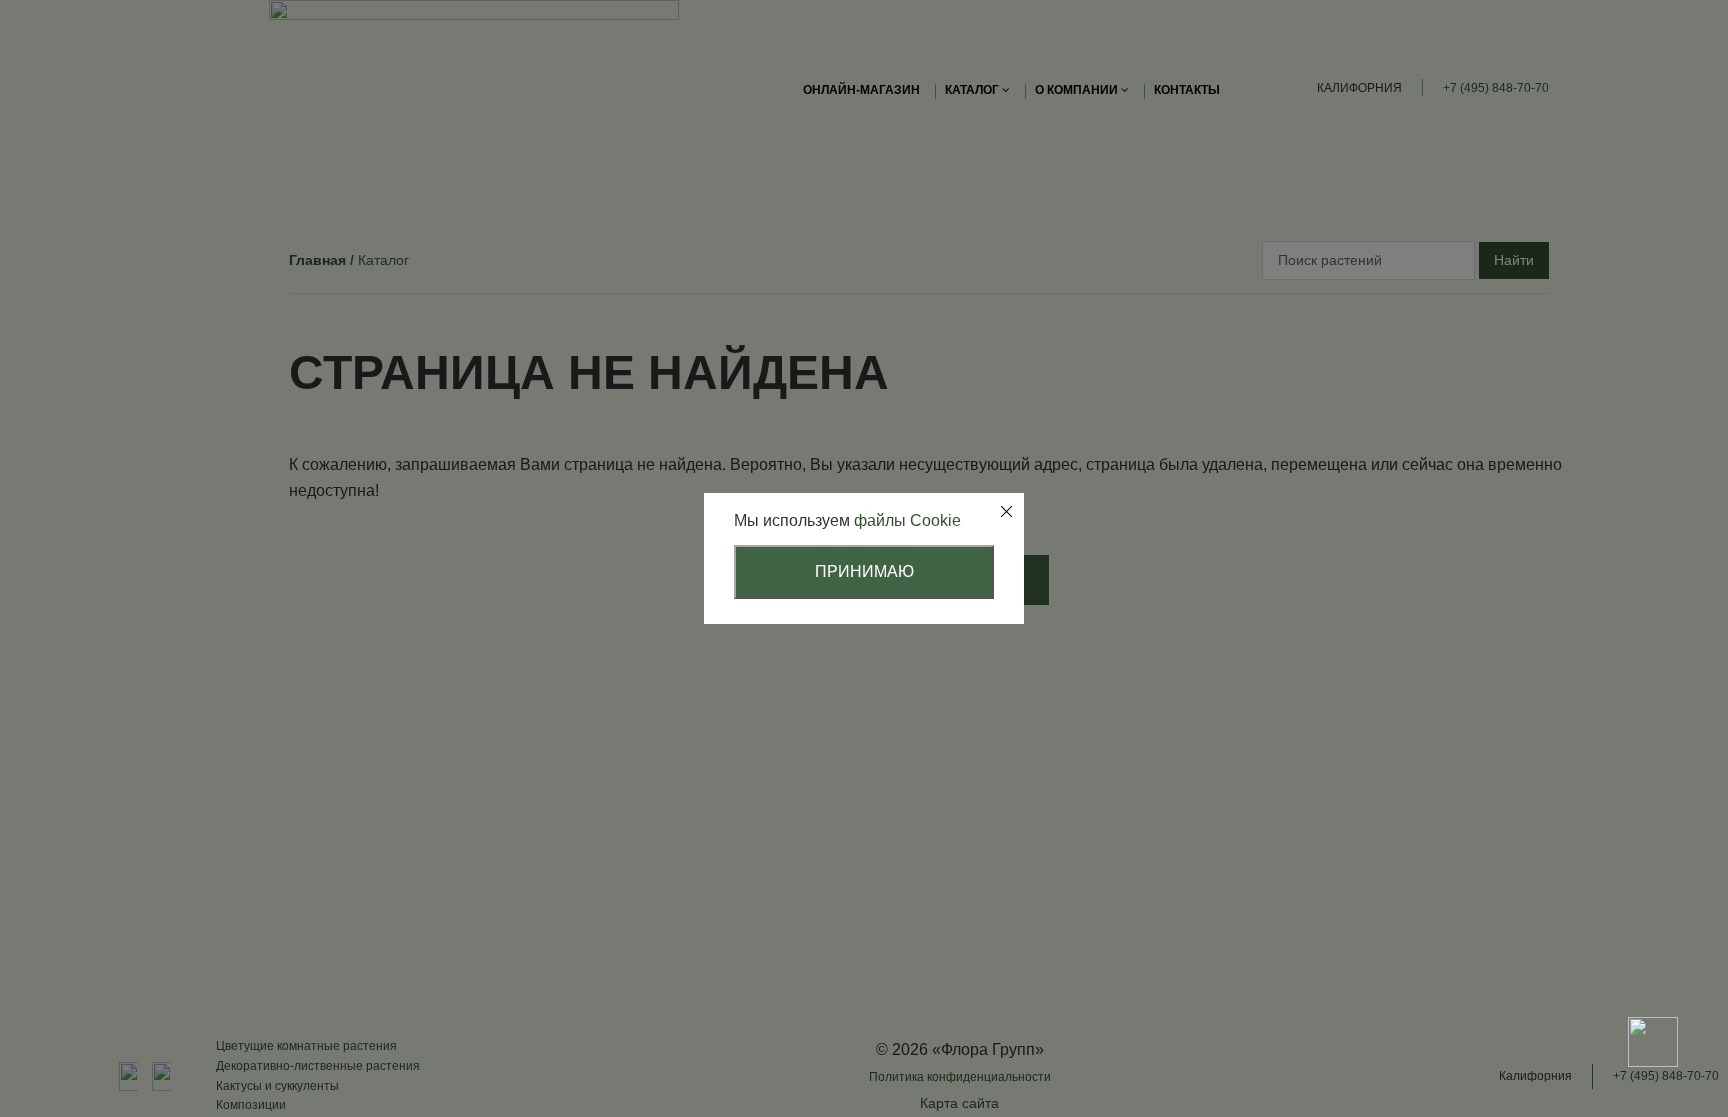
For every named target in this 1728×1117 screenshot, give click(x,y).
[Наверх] (1653, 972)
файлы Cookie (907, 520)
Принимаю (864, 571)
